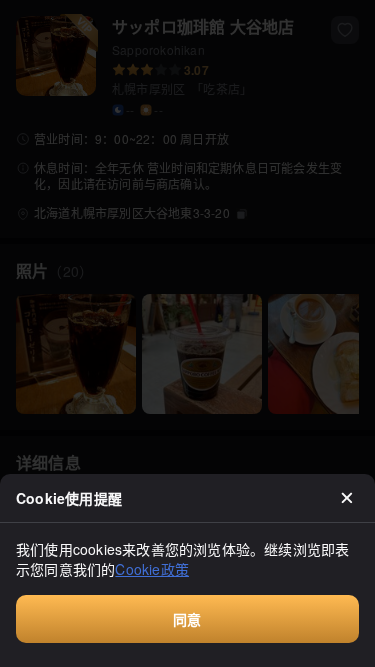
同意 (187, 619)
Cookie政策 (152, 569)
